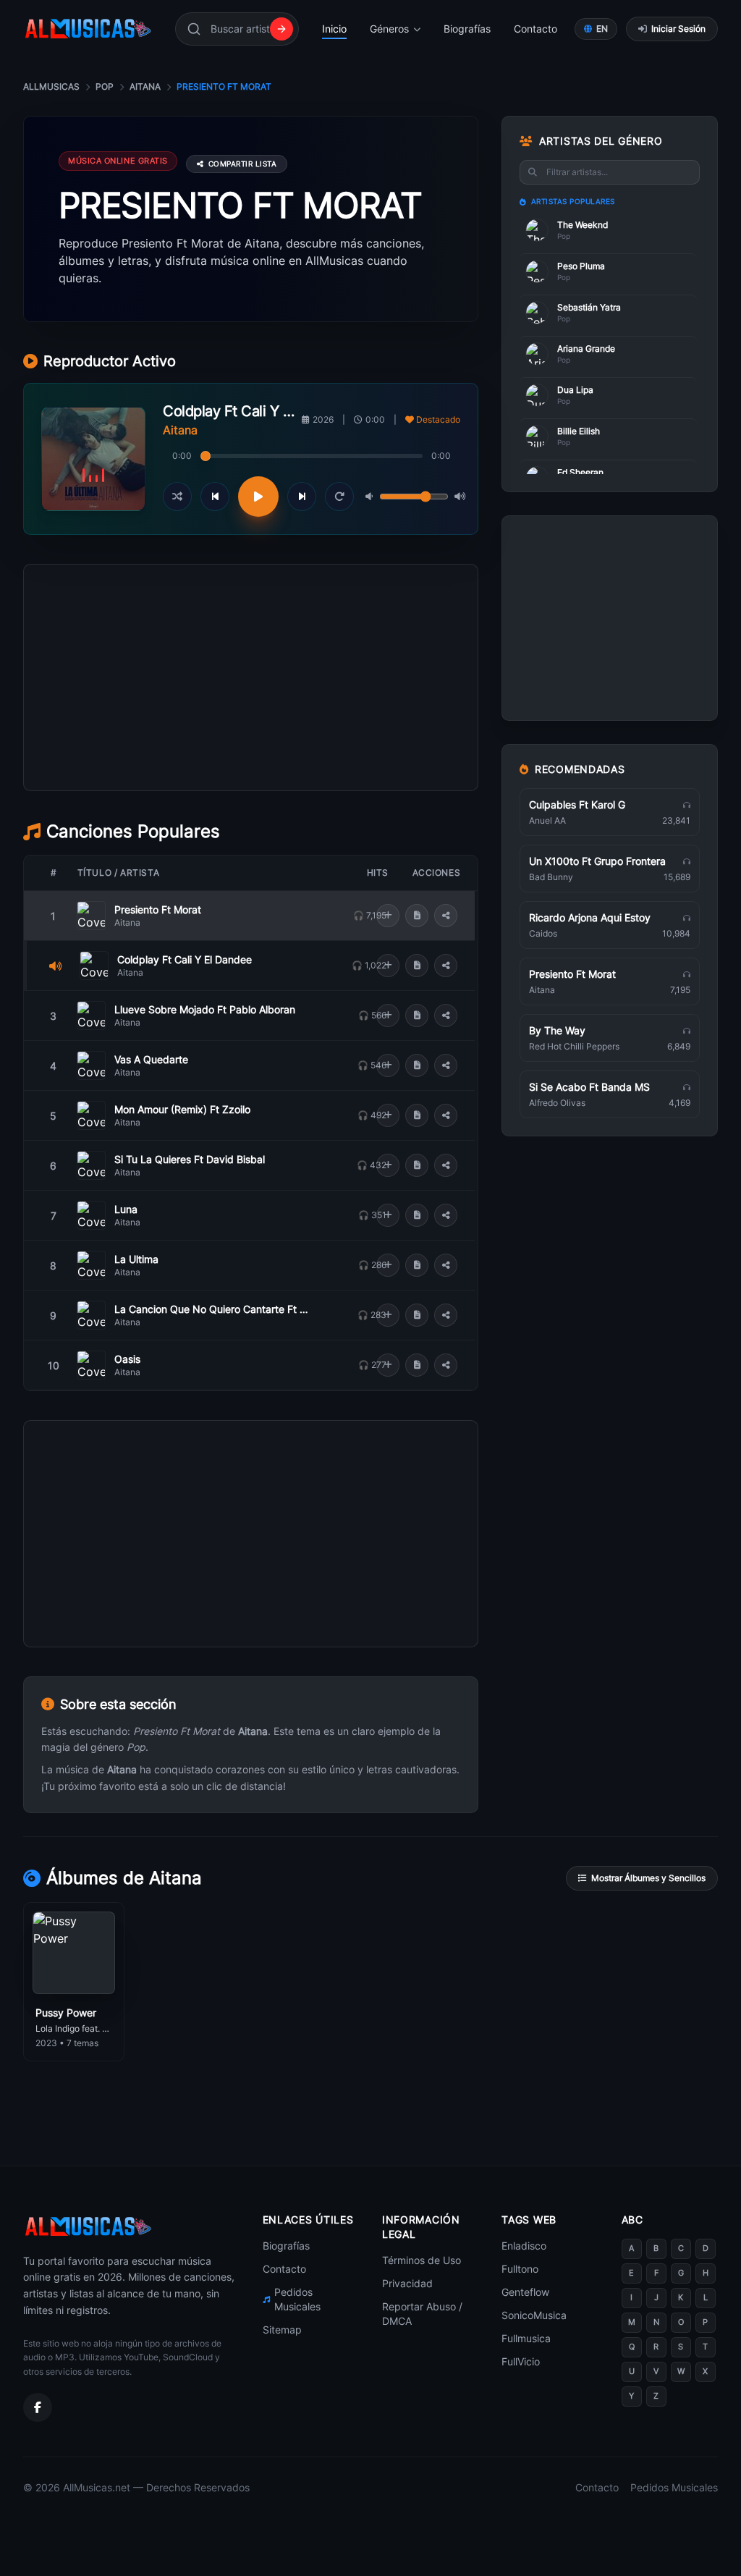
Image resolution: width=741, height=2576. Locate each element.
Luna (126, 1209)
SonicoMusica (534, 2315)
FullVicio (521, 2361)
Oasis (127, 1359)
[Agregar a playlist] (388, 916)
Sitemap (282, 2330)
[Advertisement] (251, 743)
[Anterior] (215, 497)
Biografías (467, 29)
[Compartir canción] (446, 916)
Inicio (334, 29)
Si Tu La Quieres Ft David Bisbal (190, 1159)
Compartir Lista (243, 164)
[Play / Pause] (258, 497)
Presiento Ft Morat (158, 909)
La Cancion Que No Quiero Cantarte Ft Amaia (215, 1309)
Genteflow (525, 2292)
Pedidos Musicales (297, 2299)
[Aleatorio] (177, 497)
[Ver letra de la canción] (417, 916)
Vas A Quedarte (151, 1059)
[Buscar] (281, 29)
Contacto (535, 29)
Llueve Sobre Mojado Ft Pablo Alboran (205, 1009)
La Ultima (136, 1259)
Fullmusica (526, 2338)
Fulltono (520, 2269)
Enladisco (524, 2246)
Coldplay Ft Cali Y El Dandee (185, 959)
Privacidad (407, 2283)
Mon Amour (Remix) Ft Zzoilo (182, 1109)
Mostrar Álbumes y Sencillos (648, 1878)
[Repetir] (339, 497)
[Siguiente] (302, 497)
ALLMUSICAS (51, 86)
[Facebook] (38, 2407)
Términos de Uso (422, 2260)
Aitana (145, 86)
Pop (105, 86)
